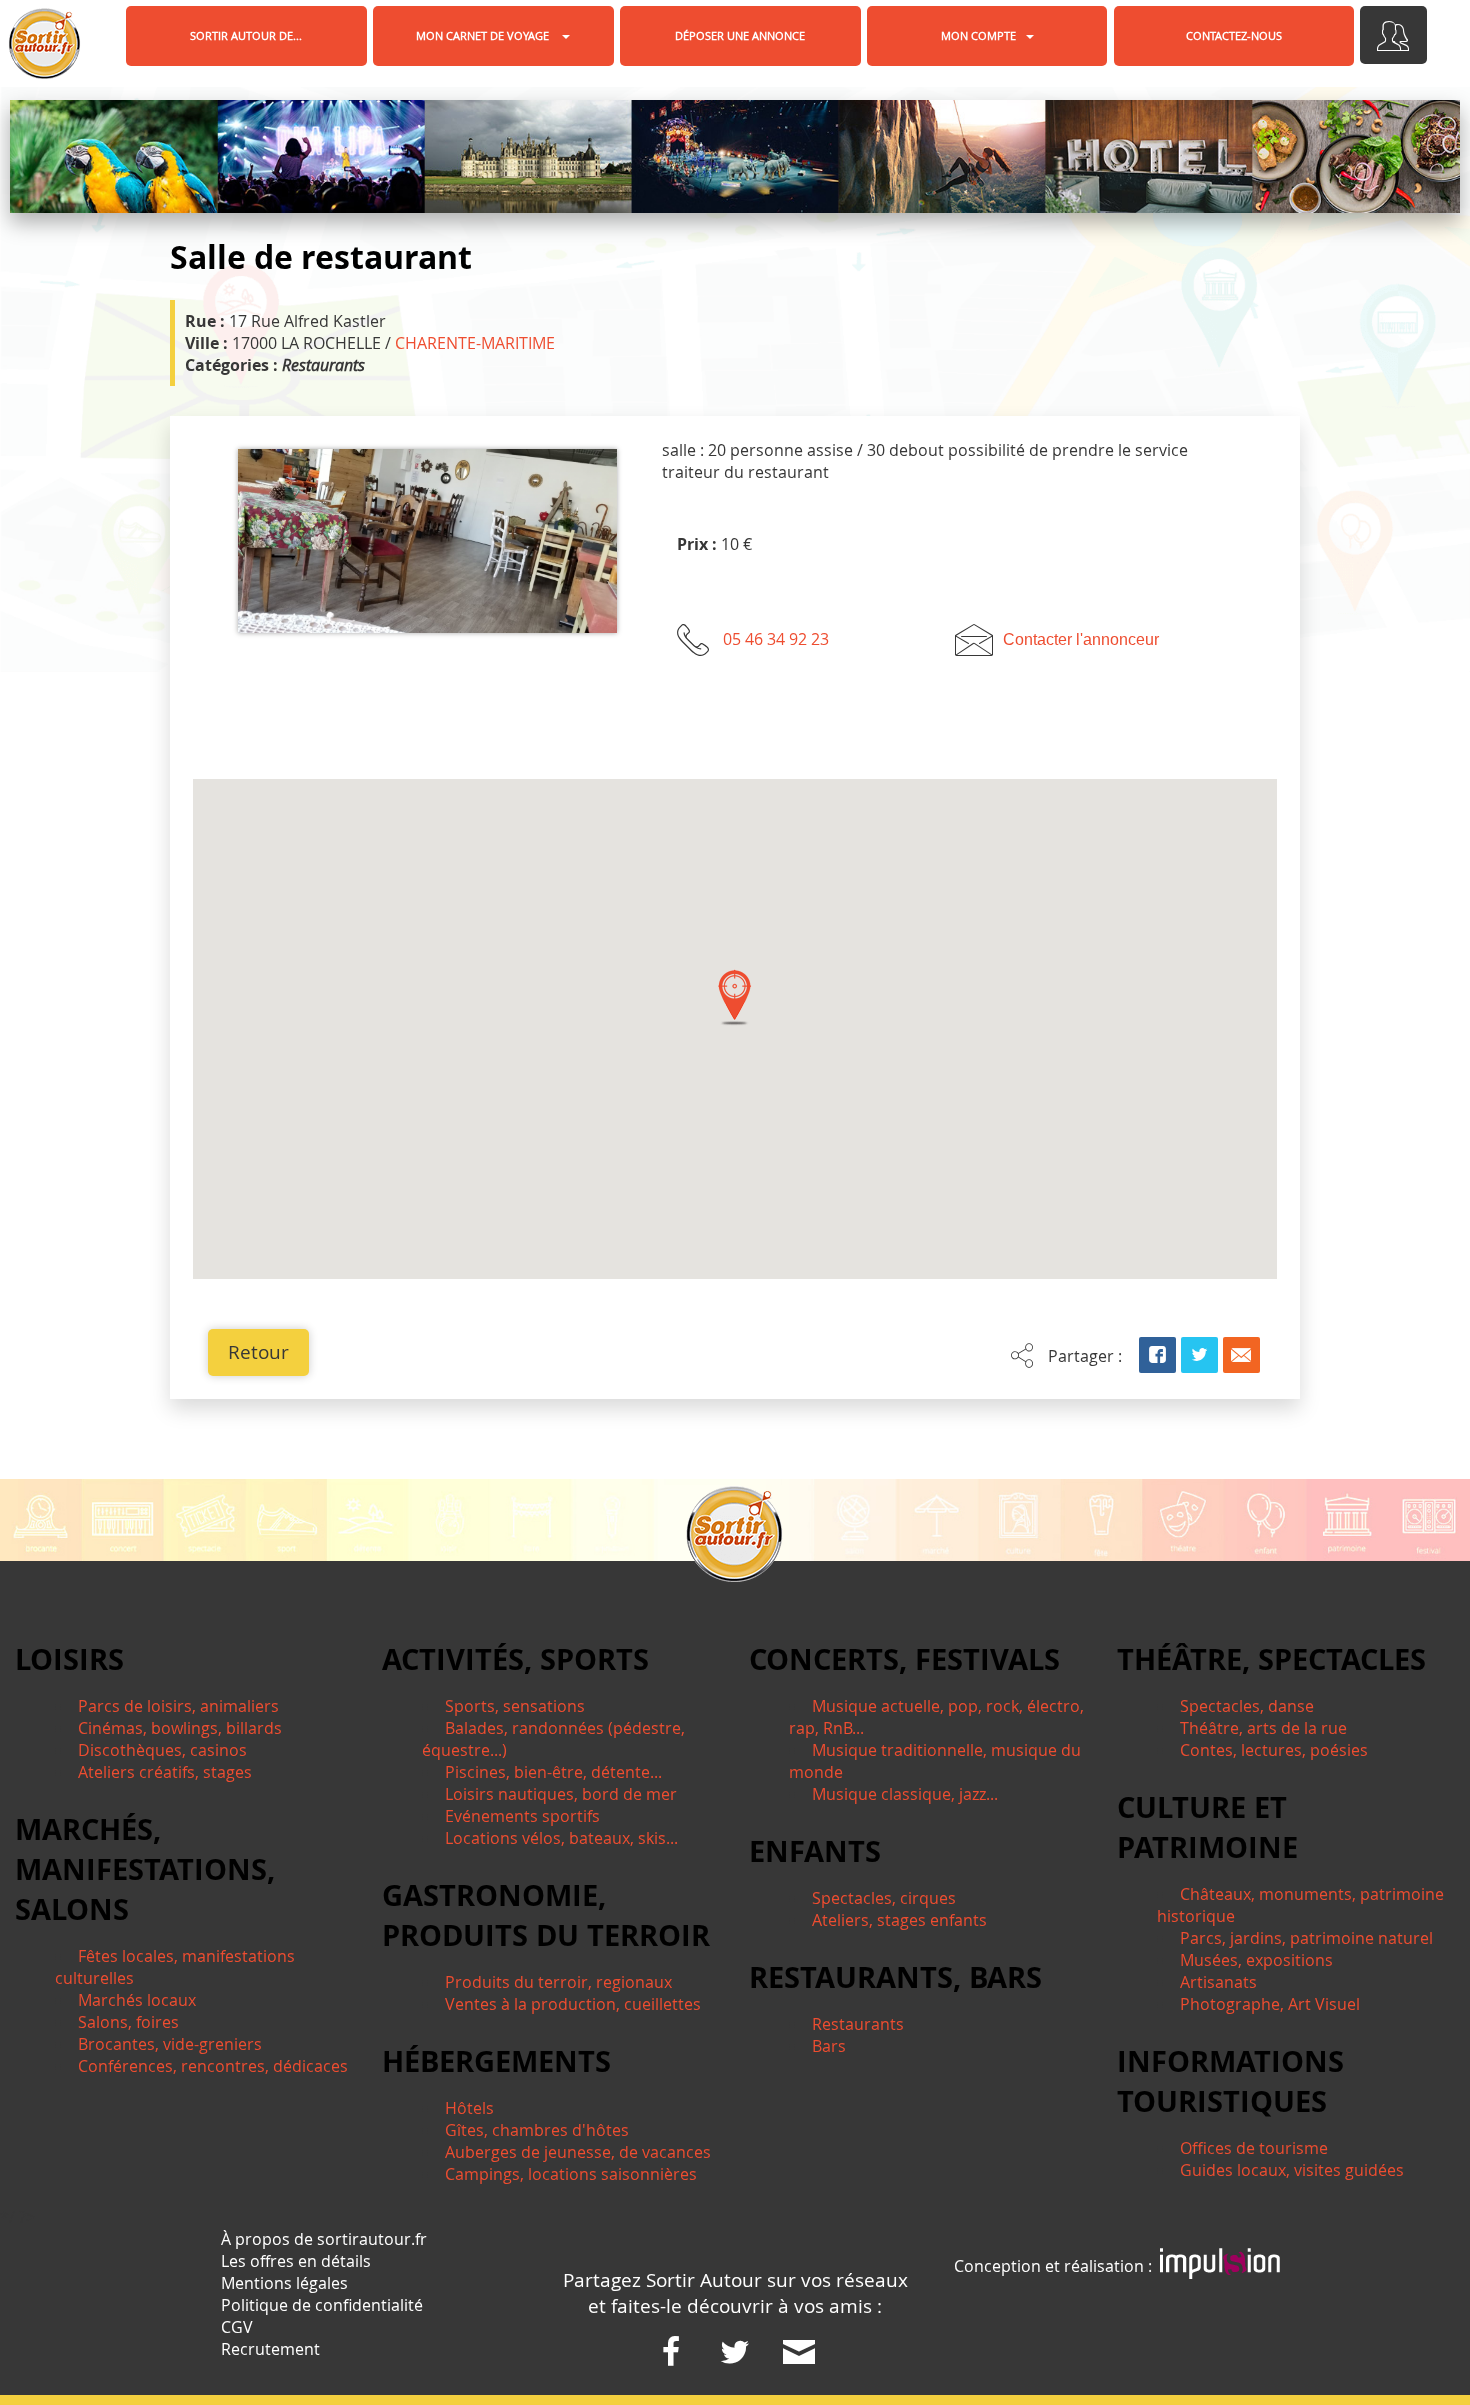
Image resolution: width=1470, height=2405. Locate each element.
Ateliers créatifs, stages (165, 1772)
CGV (237, 2327)
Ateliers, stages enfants (899, 1920)
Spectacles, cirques (884, 1898)
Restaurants (858, 2024)
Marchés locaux (137, 2000)
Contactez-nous (1234, 35)
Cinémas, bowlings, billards (180, 1728)
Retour (258, 1352)
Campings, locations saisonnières (571, 2174)
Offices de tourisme (1254, 2148)
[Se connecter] (1393, 35)
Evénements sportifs (522, 1816)
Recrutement (270, 2349)
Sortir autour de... (246, 35)
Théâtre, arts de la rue (1263, 1728)
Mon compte (978, 35)
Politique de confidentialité (322, 2305)
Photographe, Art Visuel (1270, 2004)
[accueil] (44, 43)
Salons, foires (128, 2022)
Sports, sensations (515, 1706)
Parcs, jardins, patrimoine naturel (1306, 1938)
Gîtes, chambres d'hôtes (537, 2130)
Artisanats (1218, 1982)
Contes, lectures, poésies (1274, 1750)
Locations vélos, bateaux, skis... (561, 1838)
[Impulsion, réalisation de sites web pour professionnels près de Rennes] (1220, 2266)
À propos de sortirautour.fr (324, 2239)
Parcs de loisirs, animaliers (178, 1706)
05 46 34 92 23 (776, 639)
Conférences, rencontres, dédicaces (213, 2066)
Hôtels (469, 2108)
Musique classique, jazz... (905, 1794)
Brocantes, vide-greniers (170, 2044)
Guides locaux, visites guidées (1292, 2170)
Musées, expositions (1256, 1960)
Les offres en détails (296, 2261)
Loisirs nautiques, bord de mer (561, 1794)
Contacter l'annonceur (1081, 639)
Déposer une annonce (740, 35)
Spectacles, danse (1247, 1706)
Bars (829, 2046)
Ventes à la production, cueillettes (573, 2004)
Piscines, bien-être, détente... (553, 1772)
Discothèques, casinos (162, 1750)
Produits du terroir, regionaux (558, 1982)
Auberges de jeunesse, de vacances (578, 2152)
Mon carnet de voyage (484, 35)
